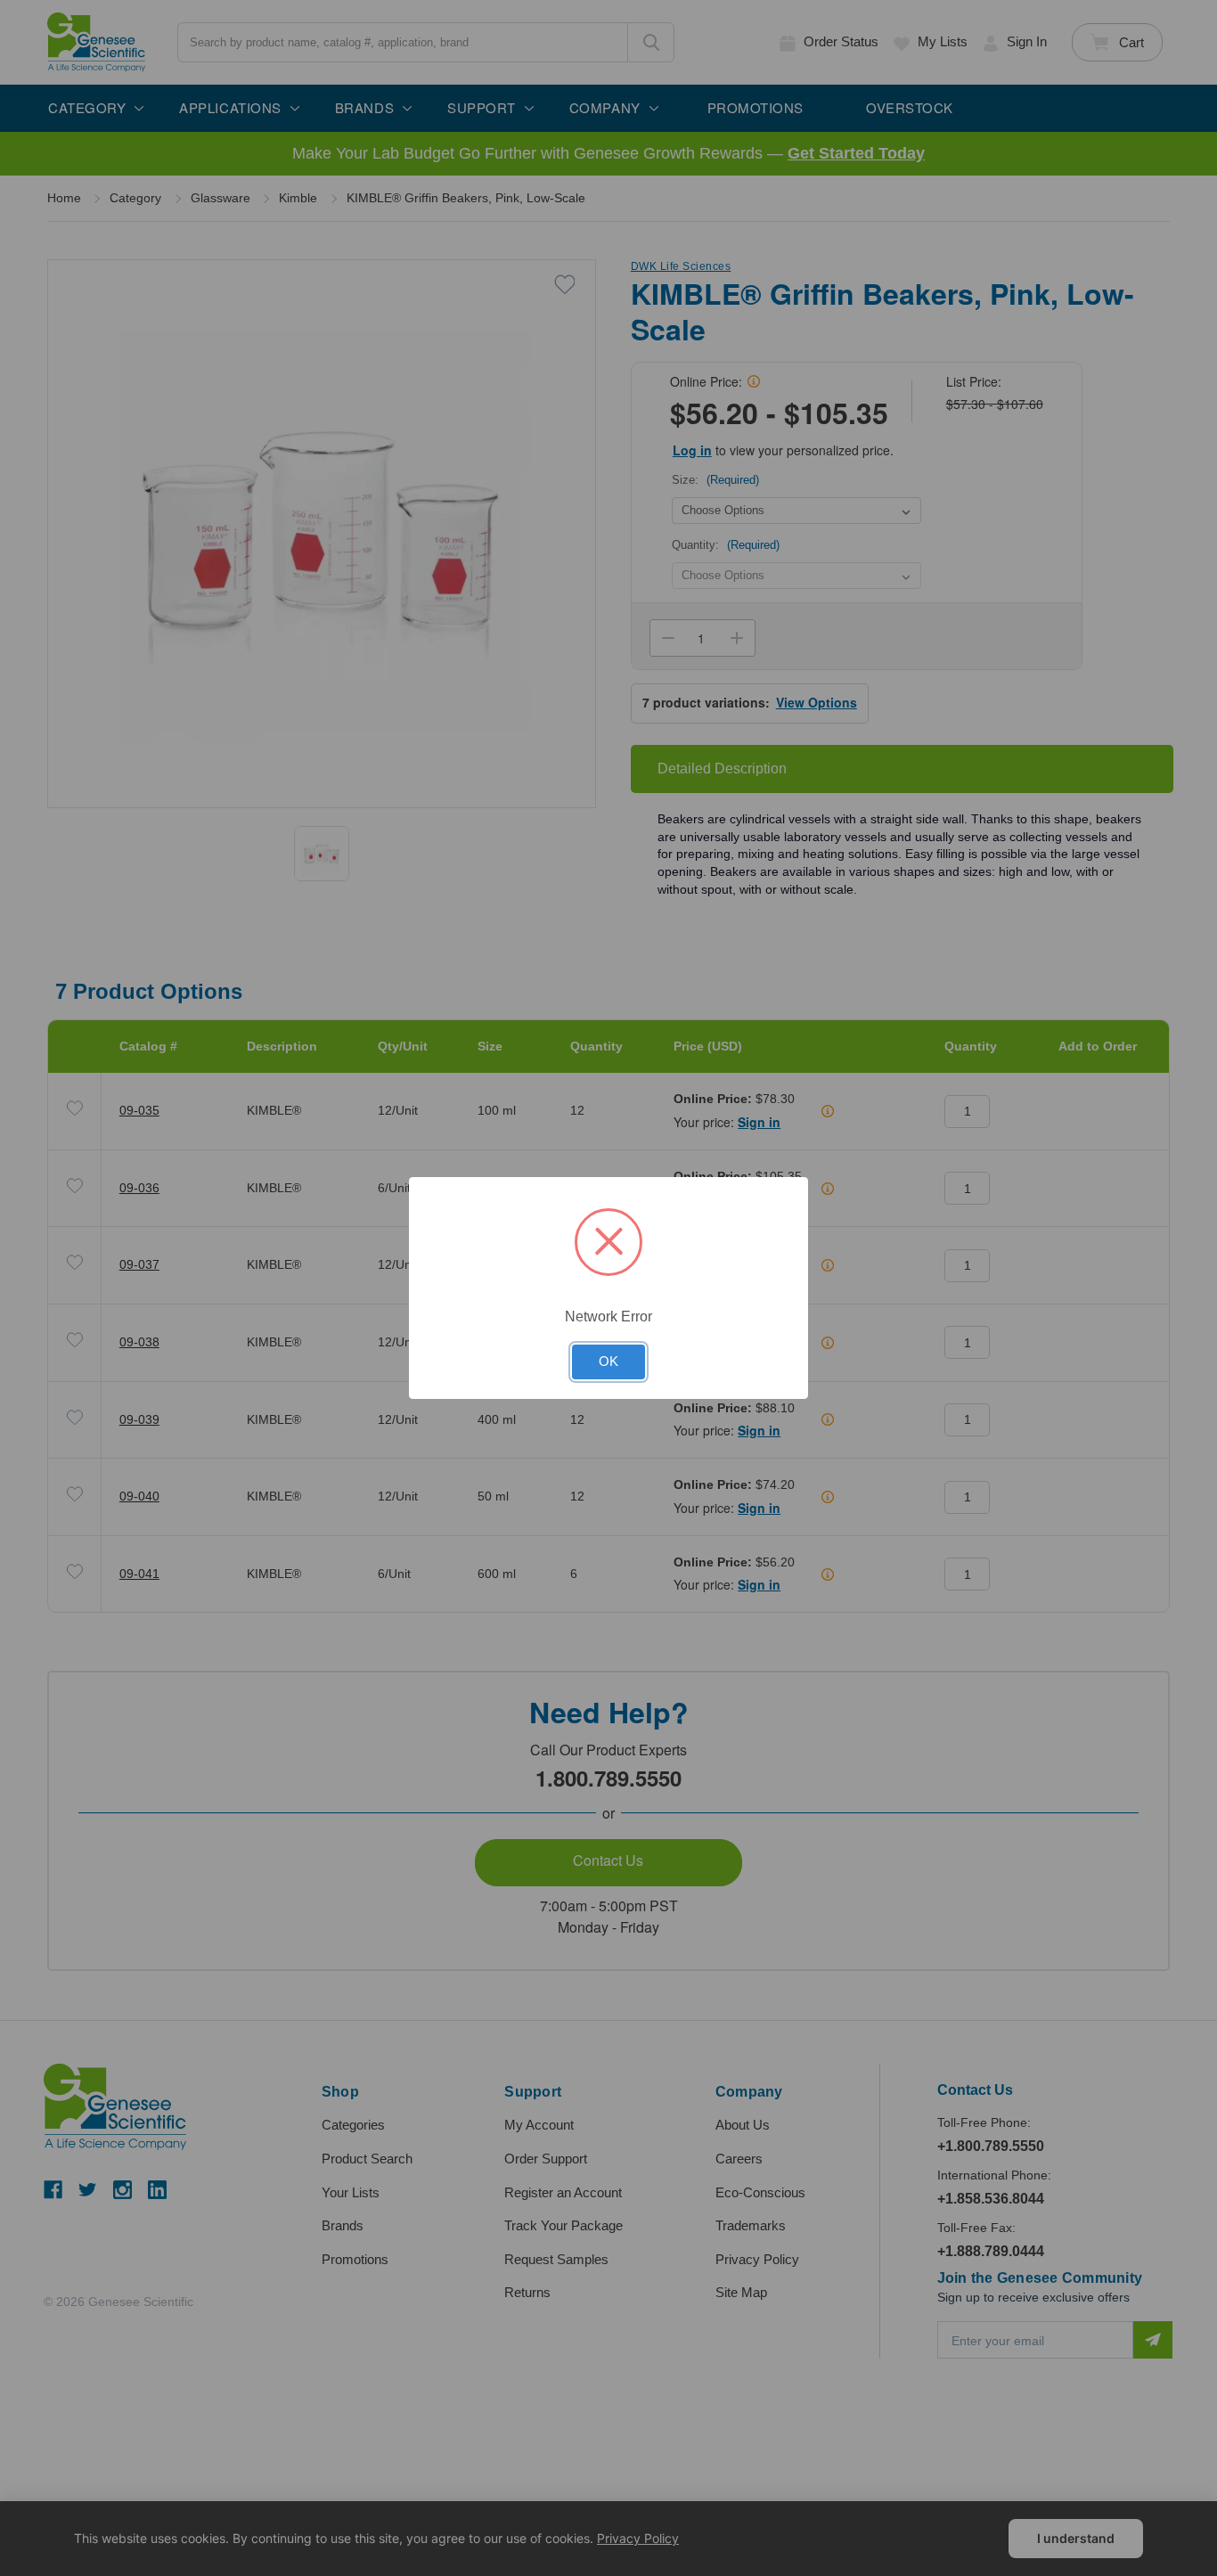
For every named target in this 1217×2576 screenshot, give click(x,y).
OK (608, 1362)
